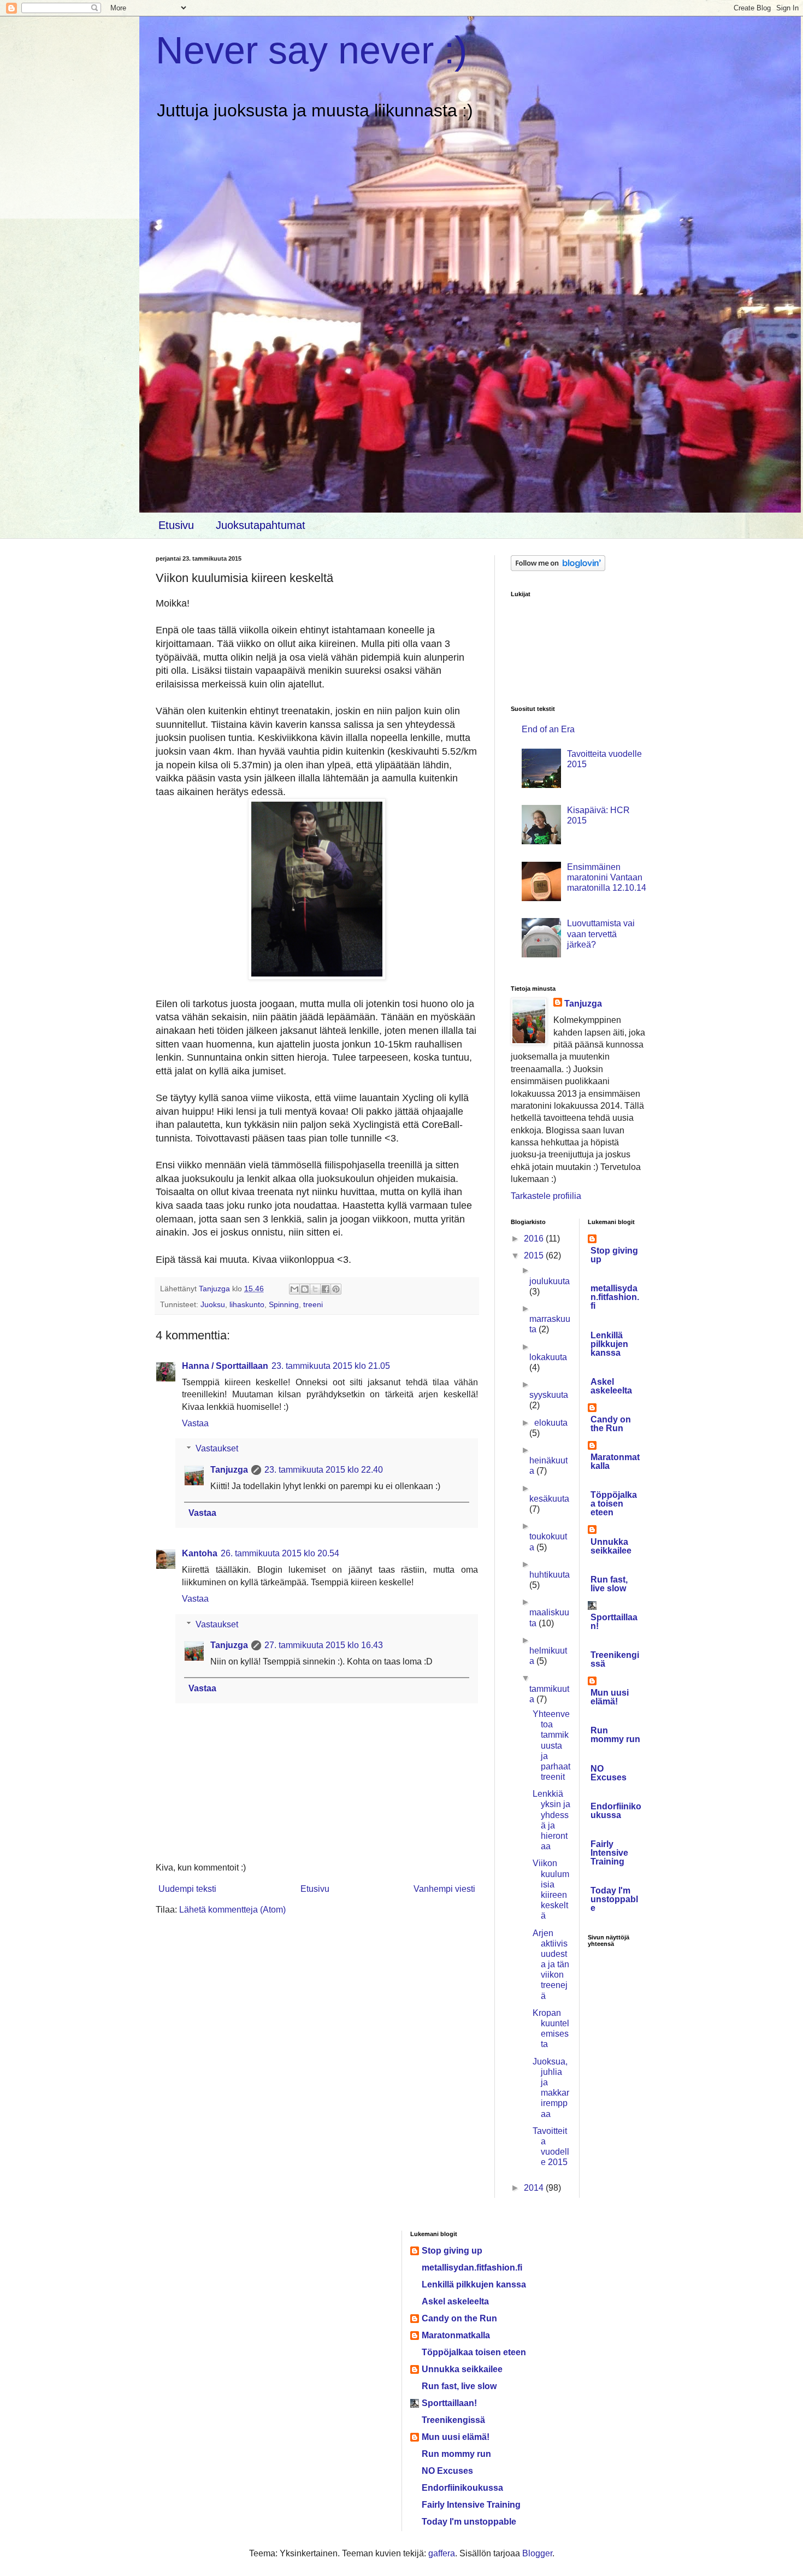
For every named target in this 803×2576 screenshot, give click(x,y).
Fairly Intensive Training (609, 1853)
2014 (535, 2188)
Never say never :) (311, 50)
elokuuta (551, 1423)
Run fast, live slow (609, 1584)
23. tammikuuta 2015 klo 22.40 (324, 1470)
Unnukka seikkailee (611, 1546)
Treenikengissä (615, 1659)
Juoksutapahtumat (261, 525)
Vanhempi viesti (444, 1889)
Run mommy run (615, 1735)
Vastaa (195, 1423)
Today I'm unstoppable (614, 1899)
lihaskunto (247, 1304)
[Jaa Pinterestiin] (336, 1289)
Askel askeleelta (611, 1386)
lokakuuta (548, 1357)
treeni (313, 1304)
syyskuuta (549, 1395)
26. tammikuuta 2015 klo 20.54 (280, 1553)
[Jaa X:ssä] (315, 1289)
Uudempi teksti (187, 1889)
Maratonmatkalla (615, 1462)
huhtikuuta (550, 1575)
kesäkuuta (549, 1499)
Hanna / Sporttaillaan (225, 1366)
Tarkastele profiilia (546, 1196)
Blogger (537, 2553)
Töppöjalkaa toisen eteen (614, 1504)
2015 (535, 1255)
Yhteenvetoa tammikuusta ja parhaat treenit (551, 1745)
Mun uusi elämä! (610, 1697)
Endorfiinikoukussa (616, 1811)
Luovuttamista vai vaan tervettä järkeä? (601, 934)
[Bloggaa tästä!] (305, 1289)
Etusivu (176, 525)
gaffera (442, 2553)
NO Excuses (609, 1773)
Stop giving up (614, 1255)
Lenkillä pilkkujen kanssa (609, 1344)
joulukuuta (550, 1281)
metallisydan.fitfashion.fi (615, 1297)
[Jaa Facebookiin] (326, 1289)
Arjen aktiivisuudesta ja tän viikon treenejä (551, 1965)
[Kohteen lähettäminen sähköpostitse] (294, 1289)
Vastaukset (217, 1448)
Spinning (284, 1304)
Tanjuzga (229, 1470)
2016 (535, 1239)
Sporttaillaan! (614, 1622)
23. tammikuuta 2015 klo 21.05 (331, 1366)
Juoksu (213, 1304)
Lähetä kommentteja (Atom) (232, 1910)
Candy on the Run (611, 1424)
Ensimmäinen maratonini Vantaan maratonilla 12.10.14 (607, 877)
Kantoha (200, 1553)
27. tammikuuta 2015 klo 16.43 (324, 1645)
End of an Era (548, 729)
